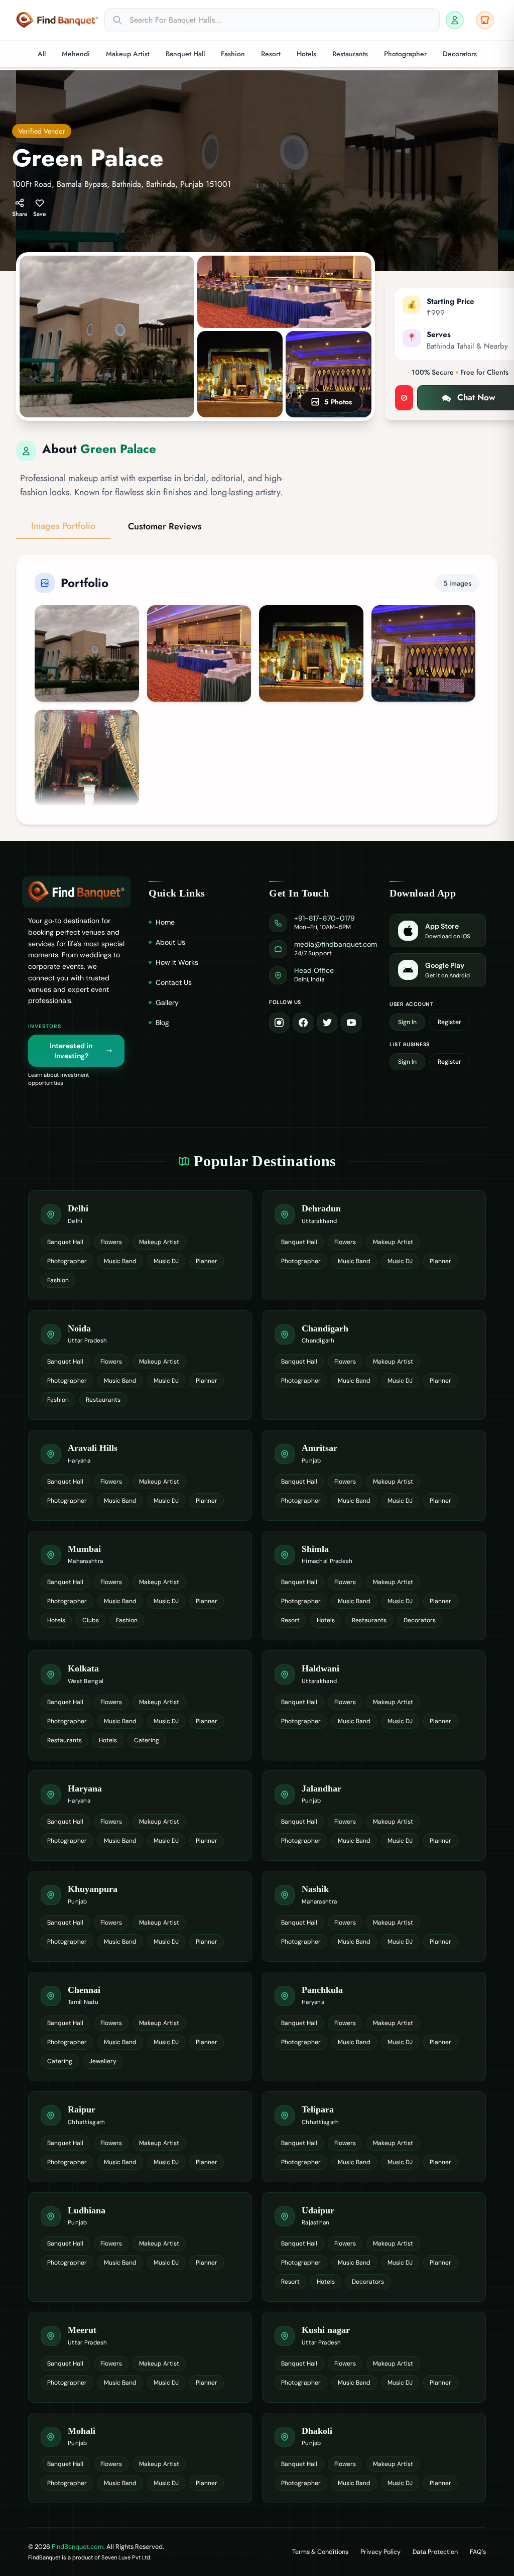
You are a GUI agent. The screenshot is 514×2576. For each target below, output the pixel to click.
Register (449, 1022)
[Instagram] (279, 1023)
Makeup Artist (128, 54)
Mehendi (76, 54)
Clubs (91, 1620)
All (42, 54)
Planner (207, 1261)
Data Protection (435, 2552)
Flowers (111, 1242)
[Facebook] (303, 1023)
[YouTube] (351, 1023)
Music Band (120, 1261)
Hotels (306, 54)
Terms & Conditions (320, 2552)
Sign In (407, 1022)
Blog (162, 1023)
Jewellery (103, 2061)
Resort (271, 54)
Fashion (233, 54)
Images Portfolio (63, 526)
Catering (147, 1740)
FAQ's (478, 2552)
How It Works (177, 962)
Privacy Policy (380, 2552)
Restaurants (350, 54)
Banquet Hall (185, 54)
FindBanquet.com (78, 2547)
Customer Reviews (165, 526)
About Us (170, 942)
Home (165, 922)
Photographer (405, 54)
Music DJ (166, 1261)
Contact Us (174, 982)
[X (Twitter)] (327, 1023)
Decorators (460, 54)
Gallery (167, 1002)
